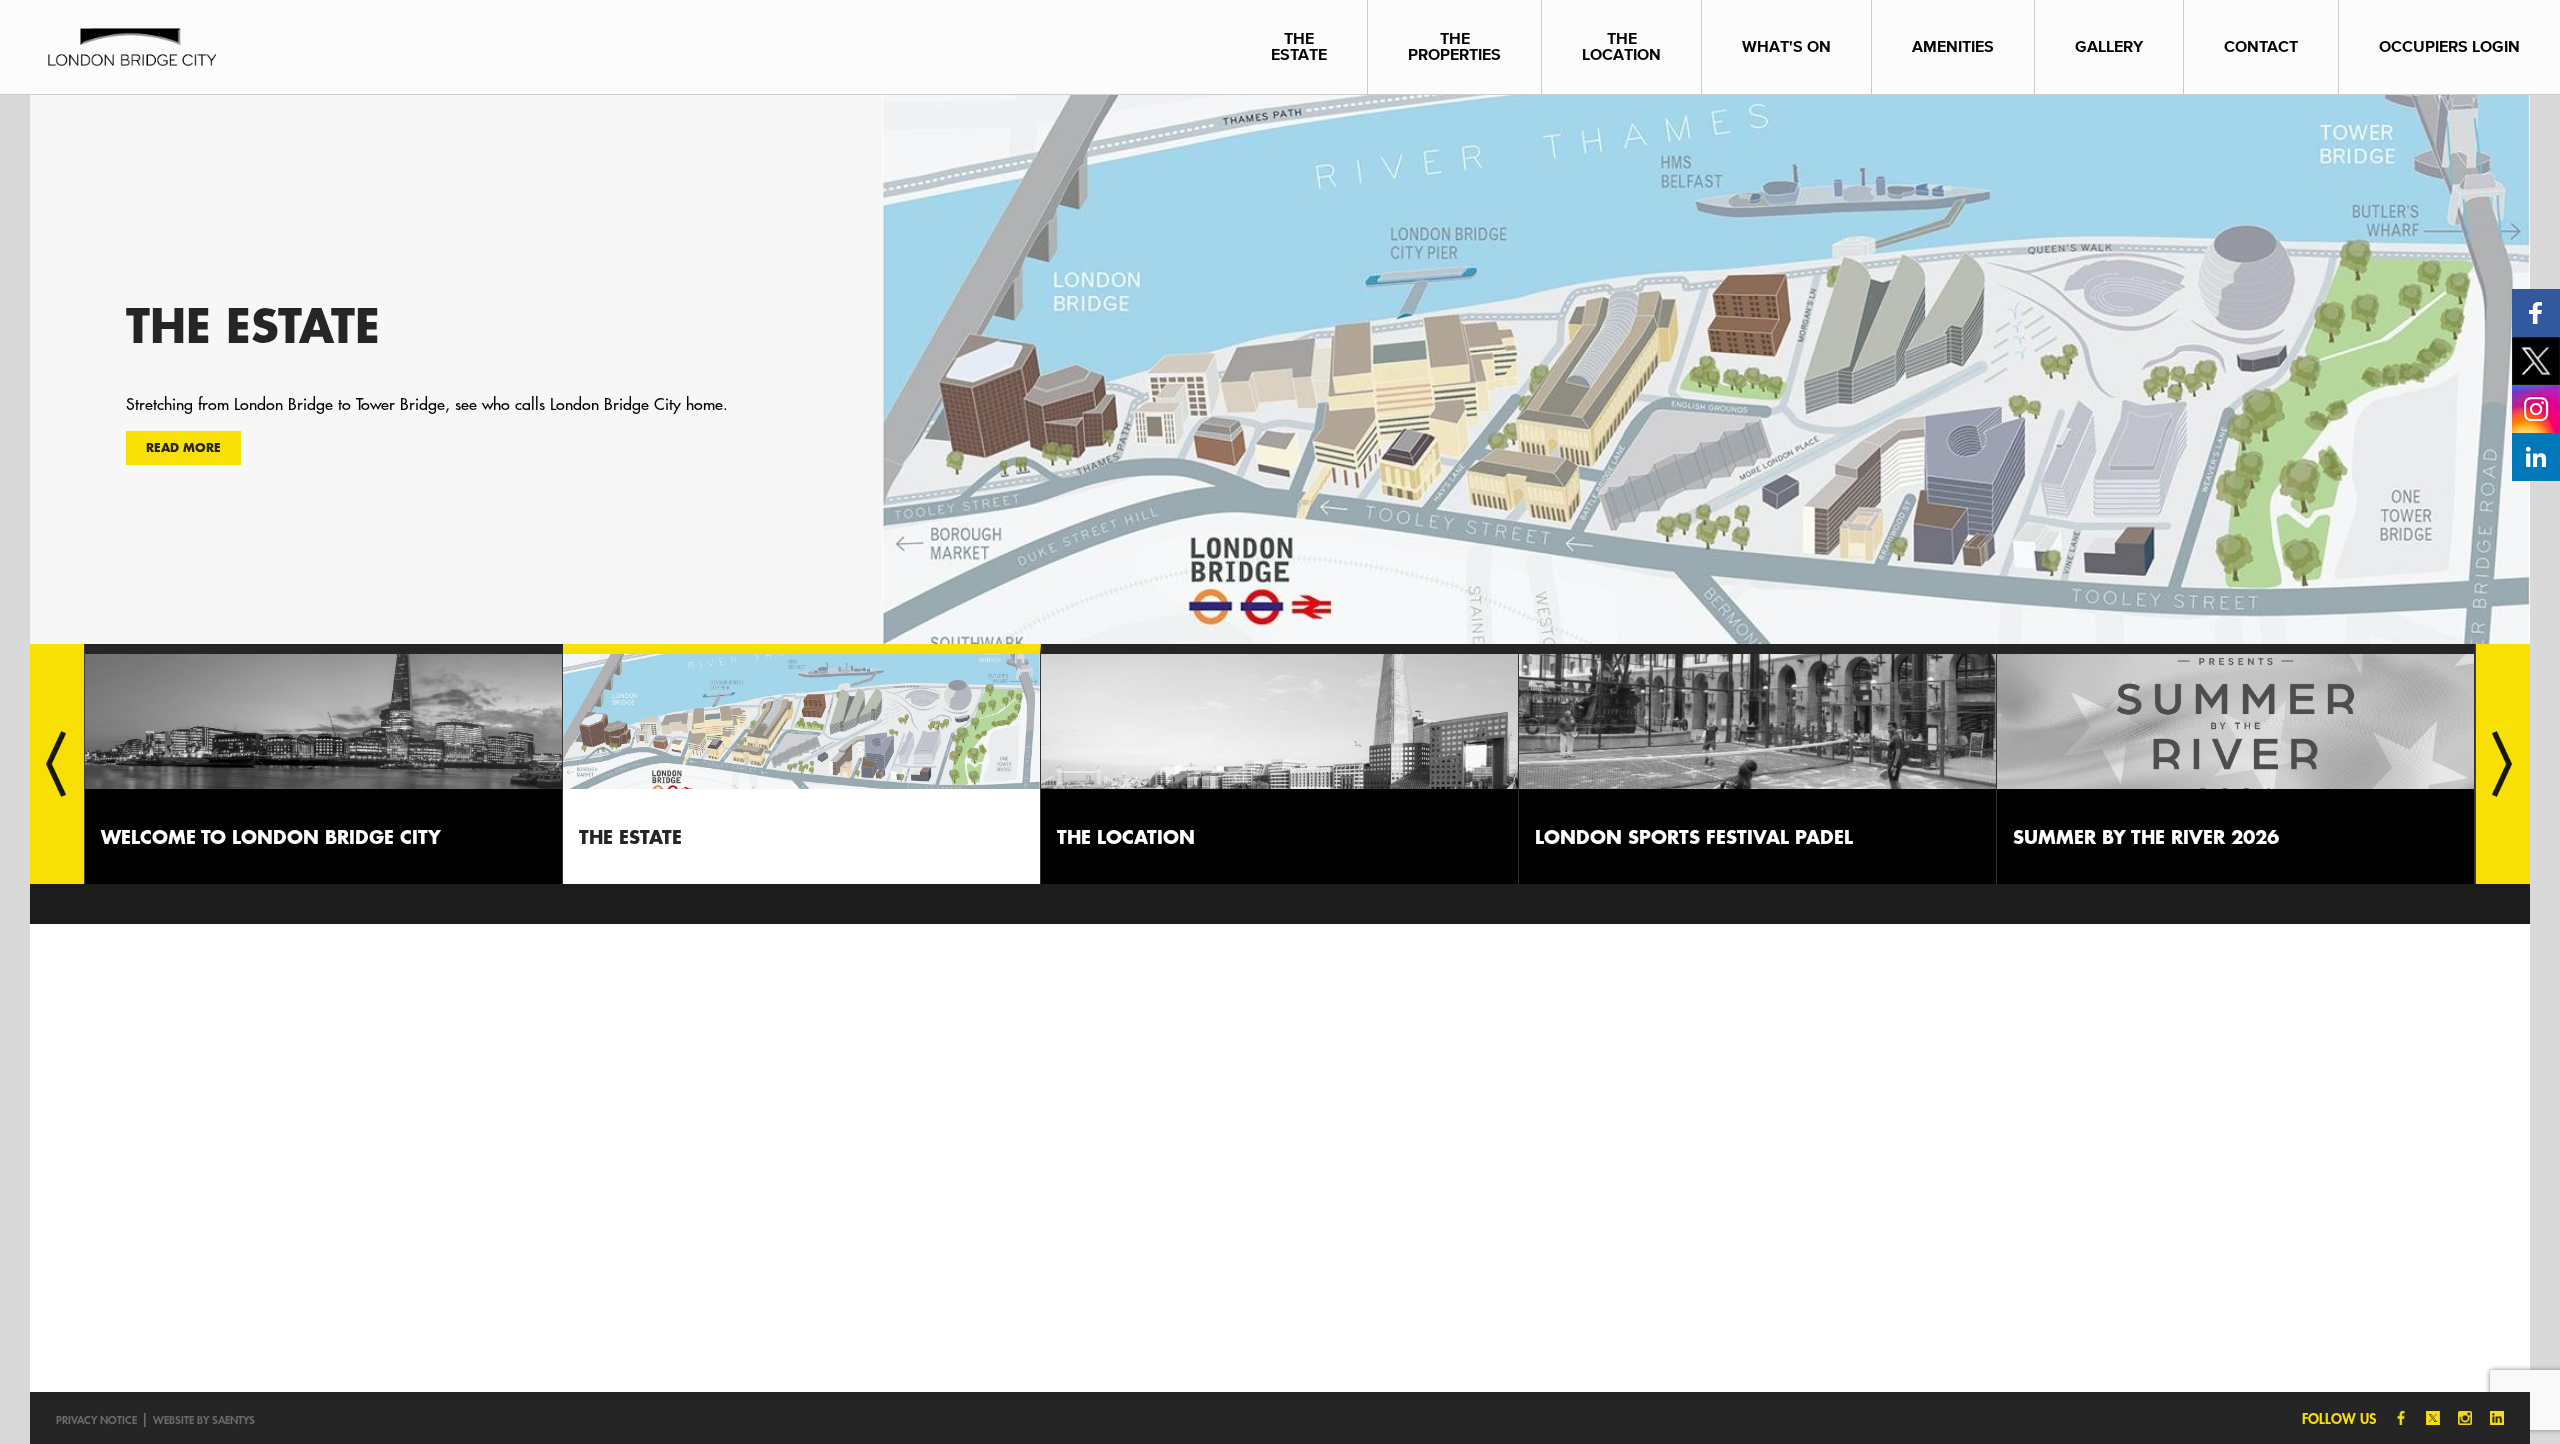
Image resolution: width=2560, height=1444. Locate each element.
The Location (1621, 46)
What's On (1786, 46)
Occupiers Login (2449, 46)
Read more (183, 447)
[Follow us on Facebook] (2536, 311)
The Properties (1454, 46)
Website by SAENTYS (204, 1419)
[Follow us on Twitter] (2536, 359)
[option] (1280, 369)
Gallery (2109, 46)
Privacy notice (96, 1419)
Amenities (1953, 46)
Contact (2261, 46)
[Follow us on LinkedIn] (2536, 455)
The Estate (1299, 46)
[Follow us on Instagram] (2536, 407)
